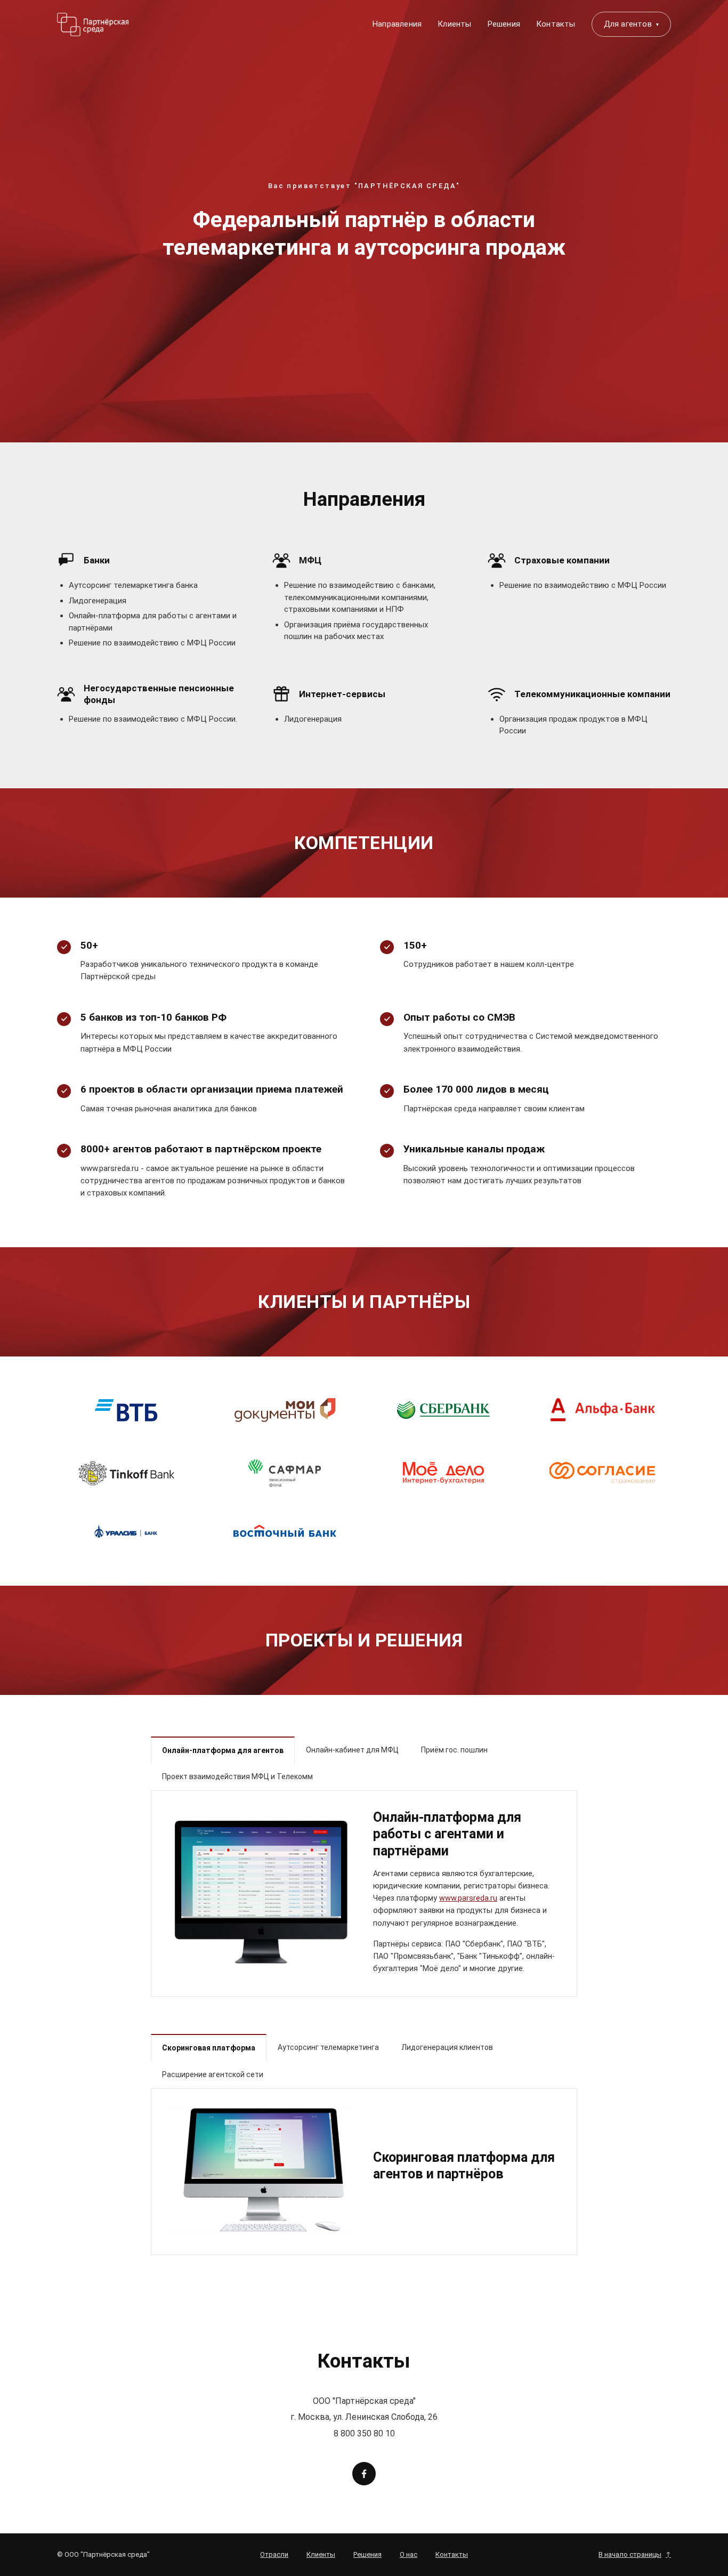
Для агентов (631, 24)
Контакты (556, 24)
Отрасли (274, 2554)
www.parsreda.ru (468, 1898)
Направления (397, 24)
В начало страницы (635, 2554)
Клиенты (454, 24)
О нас (409, 2554)
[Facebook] (364, 2474)
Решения (504, 24)
